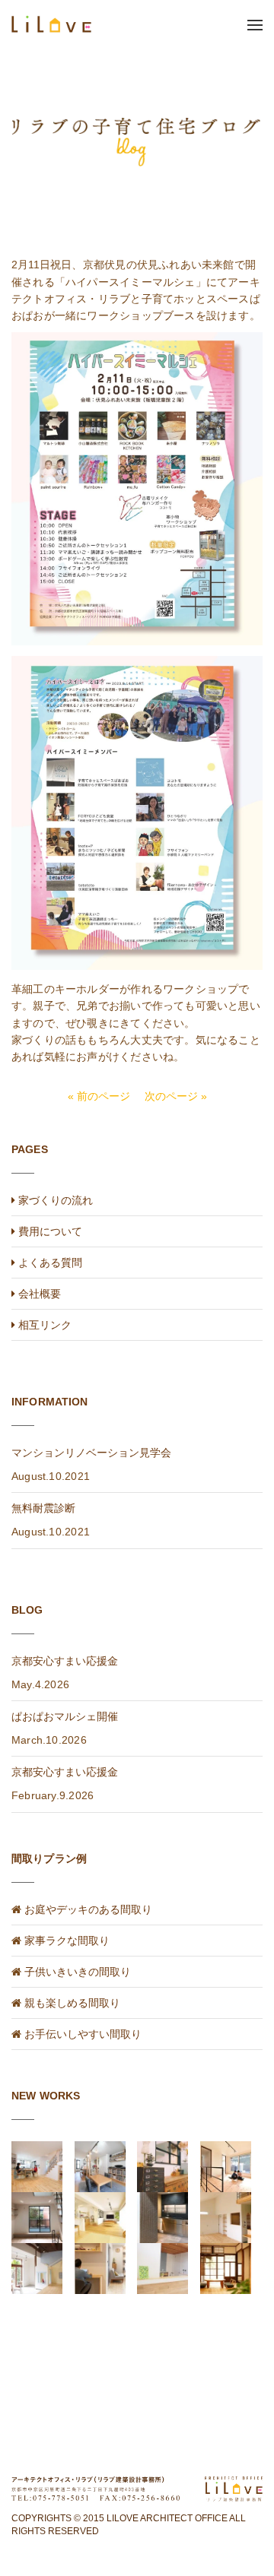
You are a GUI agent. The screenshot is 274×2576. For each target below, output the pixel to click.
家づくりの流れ (54, 1200)
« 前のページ (99, 1096)
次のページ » (176, 1096)
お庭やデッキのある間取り (88, 1909)
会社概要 (38, 1294)
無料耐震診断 (43, 1508)
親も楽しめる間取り (72, 2003)
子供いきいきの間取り (78, 1972)
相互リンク (43, 1325)
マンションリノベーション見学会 (91, 1453)
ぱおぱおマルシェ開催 (65, 1716)
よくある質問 (49, 1263)
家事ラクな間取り (67, 1941)
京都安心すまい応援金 (65, 1661)
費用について (49, 1231)
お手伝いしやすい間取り (83, 2034)
